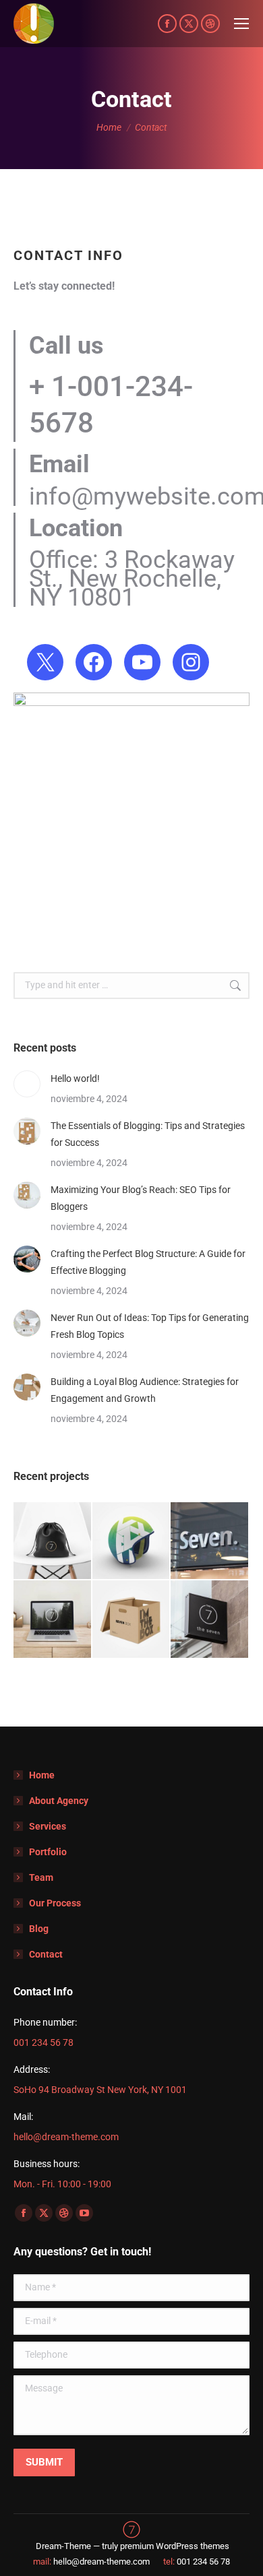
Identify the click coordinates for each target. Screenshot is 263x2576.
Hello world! (75, 1078)
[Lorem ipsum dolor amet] (132, 1542)
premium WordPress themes (175, 2546)
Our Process (55, 1903)
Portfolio (48, 1852)
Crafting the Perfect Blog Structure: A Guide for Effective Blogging (148, 1262)
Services (48, 1826)
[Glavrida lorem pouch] (53, 1542)
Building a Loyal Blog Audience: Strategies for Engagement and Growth (145, 1390)
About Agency (59, 1801)
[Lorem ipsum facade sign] (210, 1542)
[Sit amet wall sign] (210, 1620)
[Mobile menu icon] (241, 24)
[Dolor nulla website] (53, 1620)
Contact (46, 1954)
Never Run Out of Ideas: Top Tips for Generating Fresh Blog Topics (150, 1326)
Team (41, 1877)
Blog (39, 1929)
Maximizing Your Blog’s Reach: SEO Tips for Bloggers (141, 1198)
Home (42, 1775)
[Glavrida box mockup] (132, 1620)
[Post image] (27, 1084)
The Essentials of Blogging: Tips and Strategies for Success (148, 1134)
